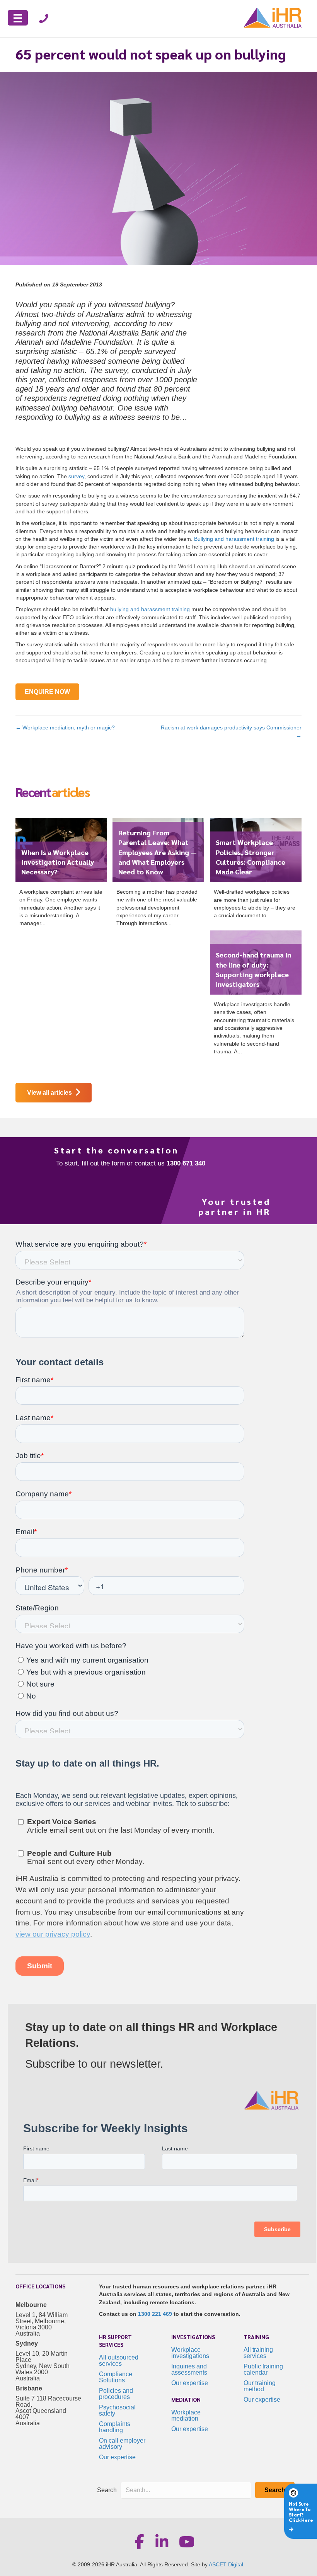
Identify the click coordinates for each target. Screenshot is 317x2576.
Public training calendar (263, 2369)
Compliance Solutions (116, 2377)
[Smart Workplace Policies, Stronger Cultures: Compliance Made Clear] (256, 871)
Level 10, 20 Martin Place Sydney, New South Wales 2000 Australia (43, 2366)
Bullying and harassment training (234, 539)
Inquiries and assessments (189, 2369)
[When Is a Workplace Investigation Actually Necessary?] (61, 875)
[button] (275, 2490)
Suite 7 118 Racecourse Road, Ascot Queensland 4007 (48, 2408)
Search (107, 2490)
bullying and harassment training (150, 609)
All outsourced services (119, 2360)
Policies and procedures (116, 2394)
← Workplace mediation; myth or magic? (65, 727)
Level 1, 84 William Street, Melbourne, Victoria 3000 (42, 2321)
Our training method (260, 2386)
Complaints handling (115, 2427)
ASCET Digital (226, 2564)
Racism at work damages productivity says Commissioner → (231, 731)
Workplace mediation (186, 2415)
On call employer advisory (122, 2444)
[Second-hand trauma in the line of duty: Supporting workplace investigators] (256, 996)
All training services (258, 2353)
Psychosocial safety (117, 2410)
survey (76, 476)
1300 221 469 (155, 2314)
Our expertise (117, 2457)
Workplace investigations (190, 2353)
